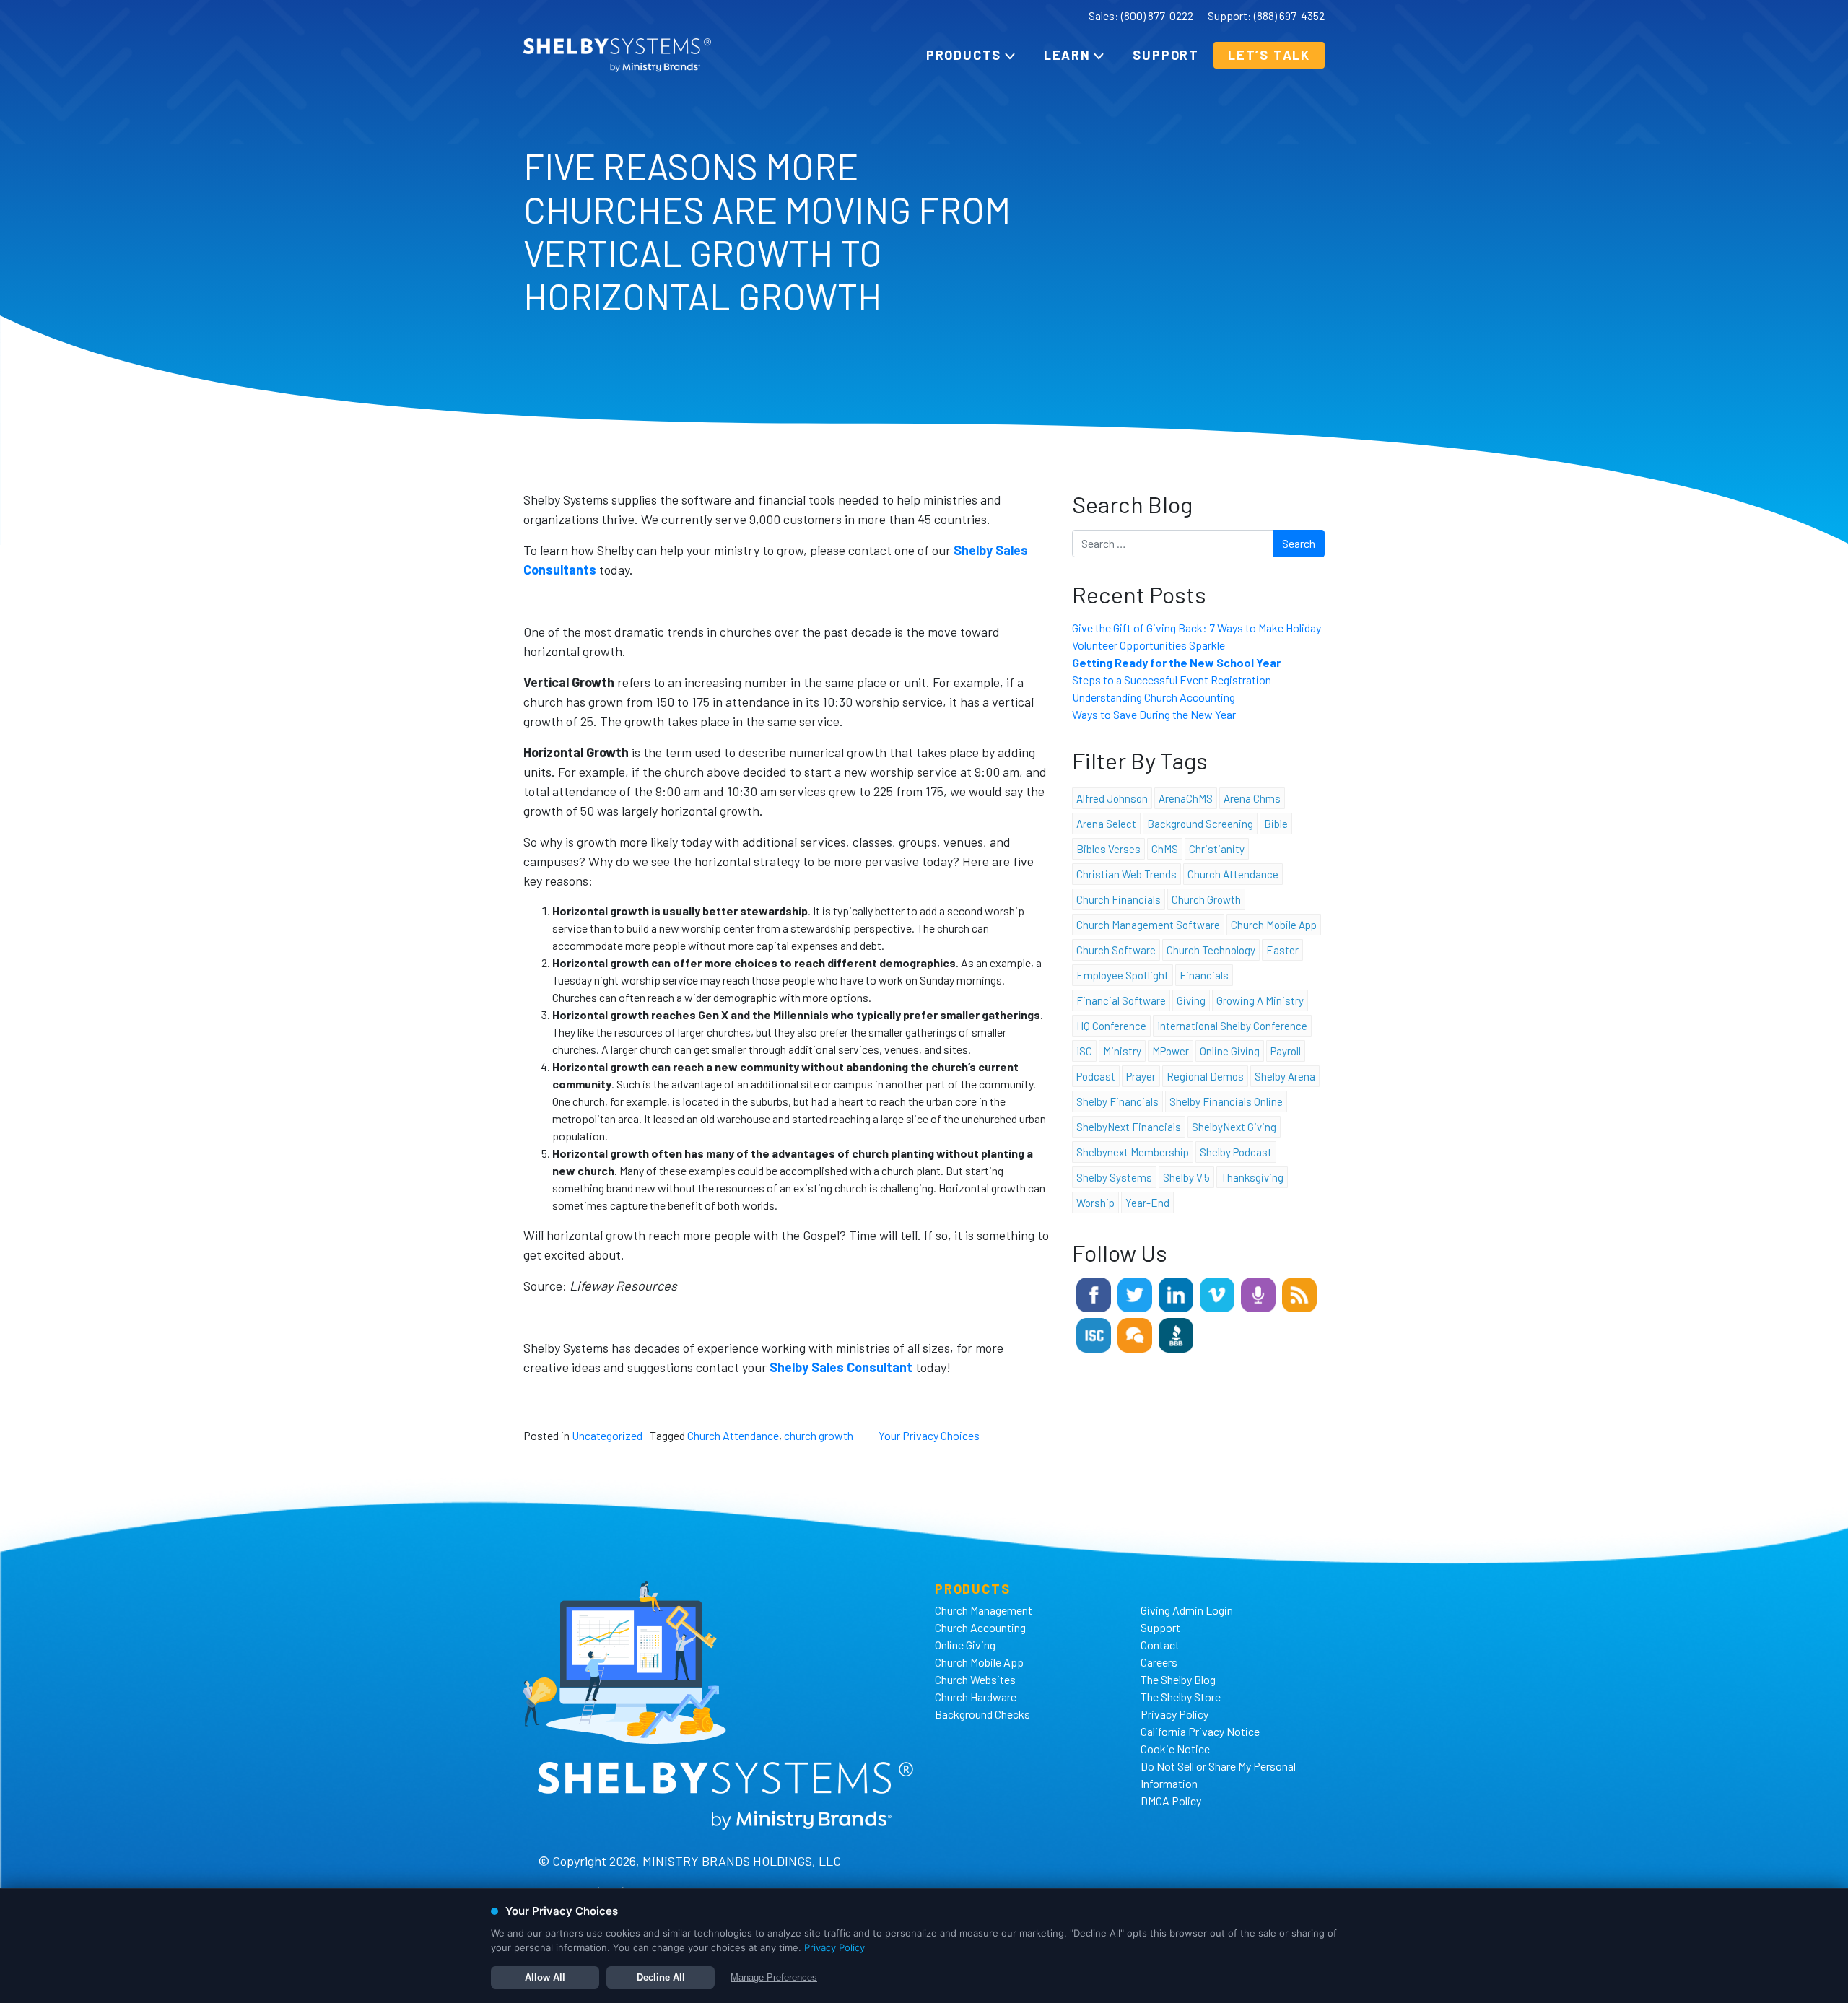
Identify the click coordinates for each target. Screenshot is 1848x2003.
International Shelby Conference (1232, 1026)
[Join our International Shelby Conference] (1094, 1334)
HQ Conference (1111, 1026)
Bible (1276, 824)
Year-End (1147, 1203)
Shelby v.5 (1186, 1177)
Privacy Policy (1174, 1714)
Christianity (1217, 849)
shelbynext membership (1133, 1152)
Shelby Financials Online (1226, 1101)
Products (964, 55)
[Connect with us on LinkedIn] (1176, 1293)
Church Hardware (976, 1697)
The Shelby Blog (1178, 1679)
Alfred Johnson (1112, 798)
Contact (1160, 1645)
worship (1095, 1203)
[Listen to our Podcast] (1258, 1293)
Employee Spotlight (1123, 975)
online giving (1230, 1051)
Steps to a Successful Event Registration (1172, 680)
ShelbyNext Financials (1129, 1127)
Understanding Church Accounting (1154, 697)
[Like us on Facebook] (1094, 1293)
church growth (819, 1435)
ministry (1122, 1051)
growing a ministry (1260, 1000)
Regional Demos (1205, 1076)
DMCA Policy (1171, 1801)
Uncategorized (607, 1435)
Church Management (984, 1610)
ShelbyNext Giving (1234, 1127)
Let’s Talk (1269, 55)
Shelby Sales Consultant (841, 1367)
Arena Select (1106, 824)
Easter (1282, 950)
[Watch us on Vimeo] (1217, 1293)
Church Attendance (733, 1435)
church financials (1119, 899)
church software (1116, 950)
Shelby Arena (1285, 1076)
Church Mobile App (1274, 925)
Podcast (1096, 1076)
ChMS (1165, 849)
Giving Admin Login (1187, 1610)
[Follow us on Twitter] (1135, 1293)
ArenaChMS (1186, 798)
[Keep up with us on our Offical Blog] (1299, 1293)
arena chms (1252, 798)
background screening (1200, 824)
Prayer (1141, 1076)
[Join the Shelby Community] (1135, 1334)
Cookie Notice (1175, 1749)
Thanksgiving (1252, 1177)
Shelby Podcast (1236, 1152)
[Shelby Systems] (617, 55)
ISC (1084, 1051)
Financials (1204, 975)
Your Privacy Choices (929, 1435)
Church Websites (975, 1679)
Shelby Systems (1114, 1177)
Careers (1159, 1662)
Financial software (1121, 1000)
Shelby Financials (1117, 1101)
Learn (1067, 55)
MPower (1171, 1051)
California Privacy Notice (1200, 1731)
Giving (1191, 1000)
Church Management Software (1148, 925)
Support (1166, 55)
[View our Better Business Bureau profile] (1176, 1334)
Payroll (1286, 1051)
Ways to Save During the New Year (1154, 714)
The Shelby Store (1181, 1697)
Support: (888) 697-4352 (1266, 16)
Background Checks (982, 1714)
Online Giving (965, 1645)
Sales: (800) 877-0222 (1141, 16)
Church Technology (1211, 950)
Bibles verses (1108, 849)
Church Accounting (980, 1627)
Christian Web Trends (1126, 874)
